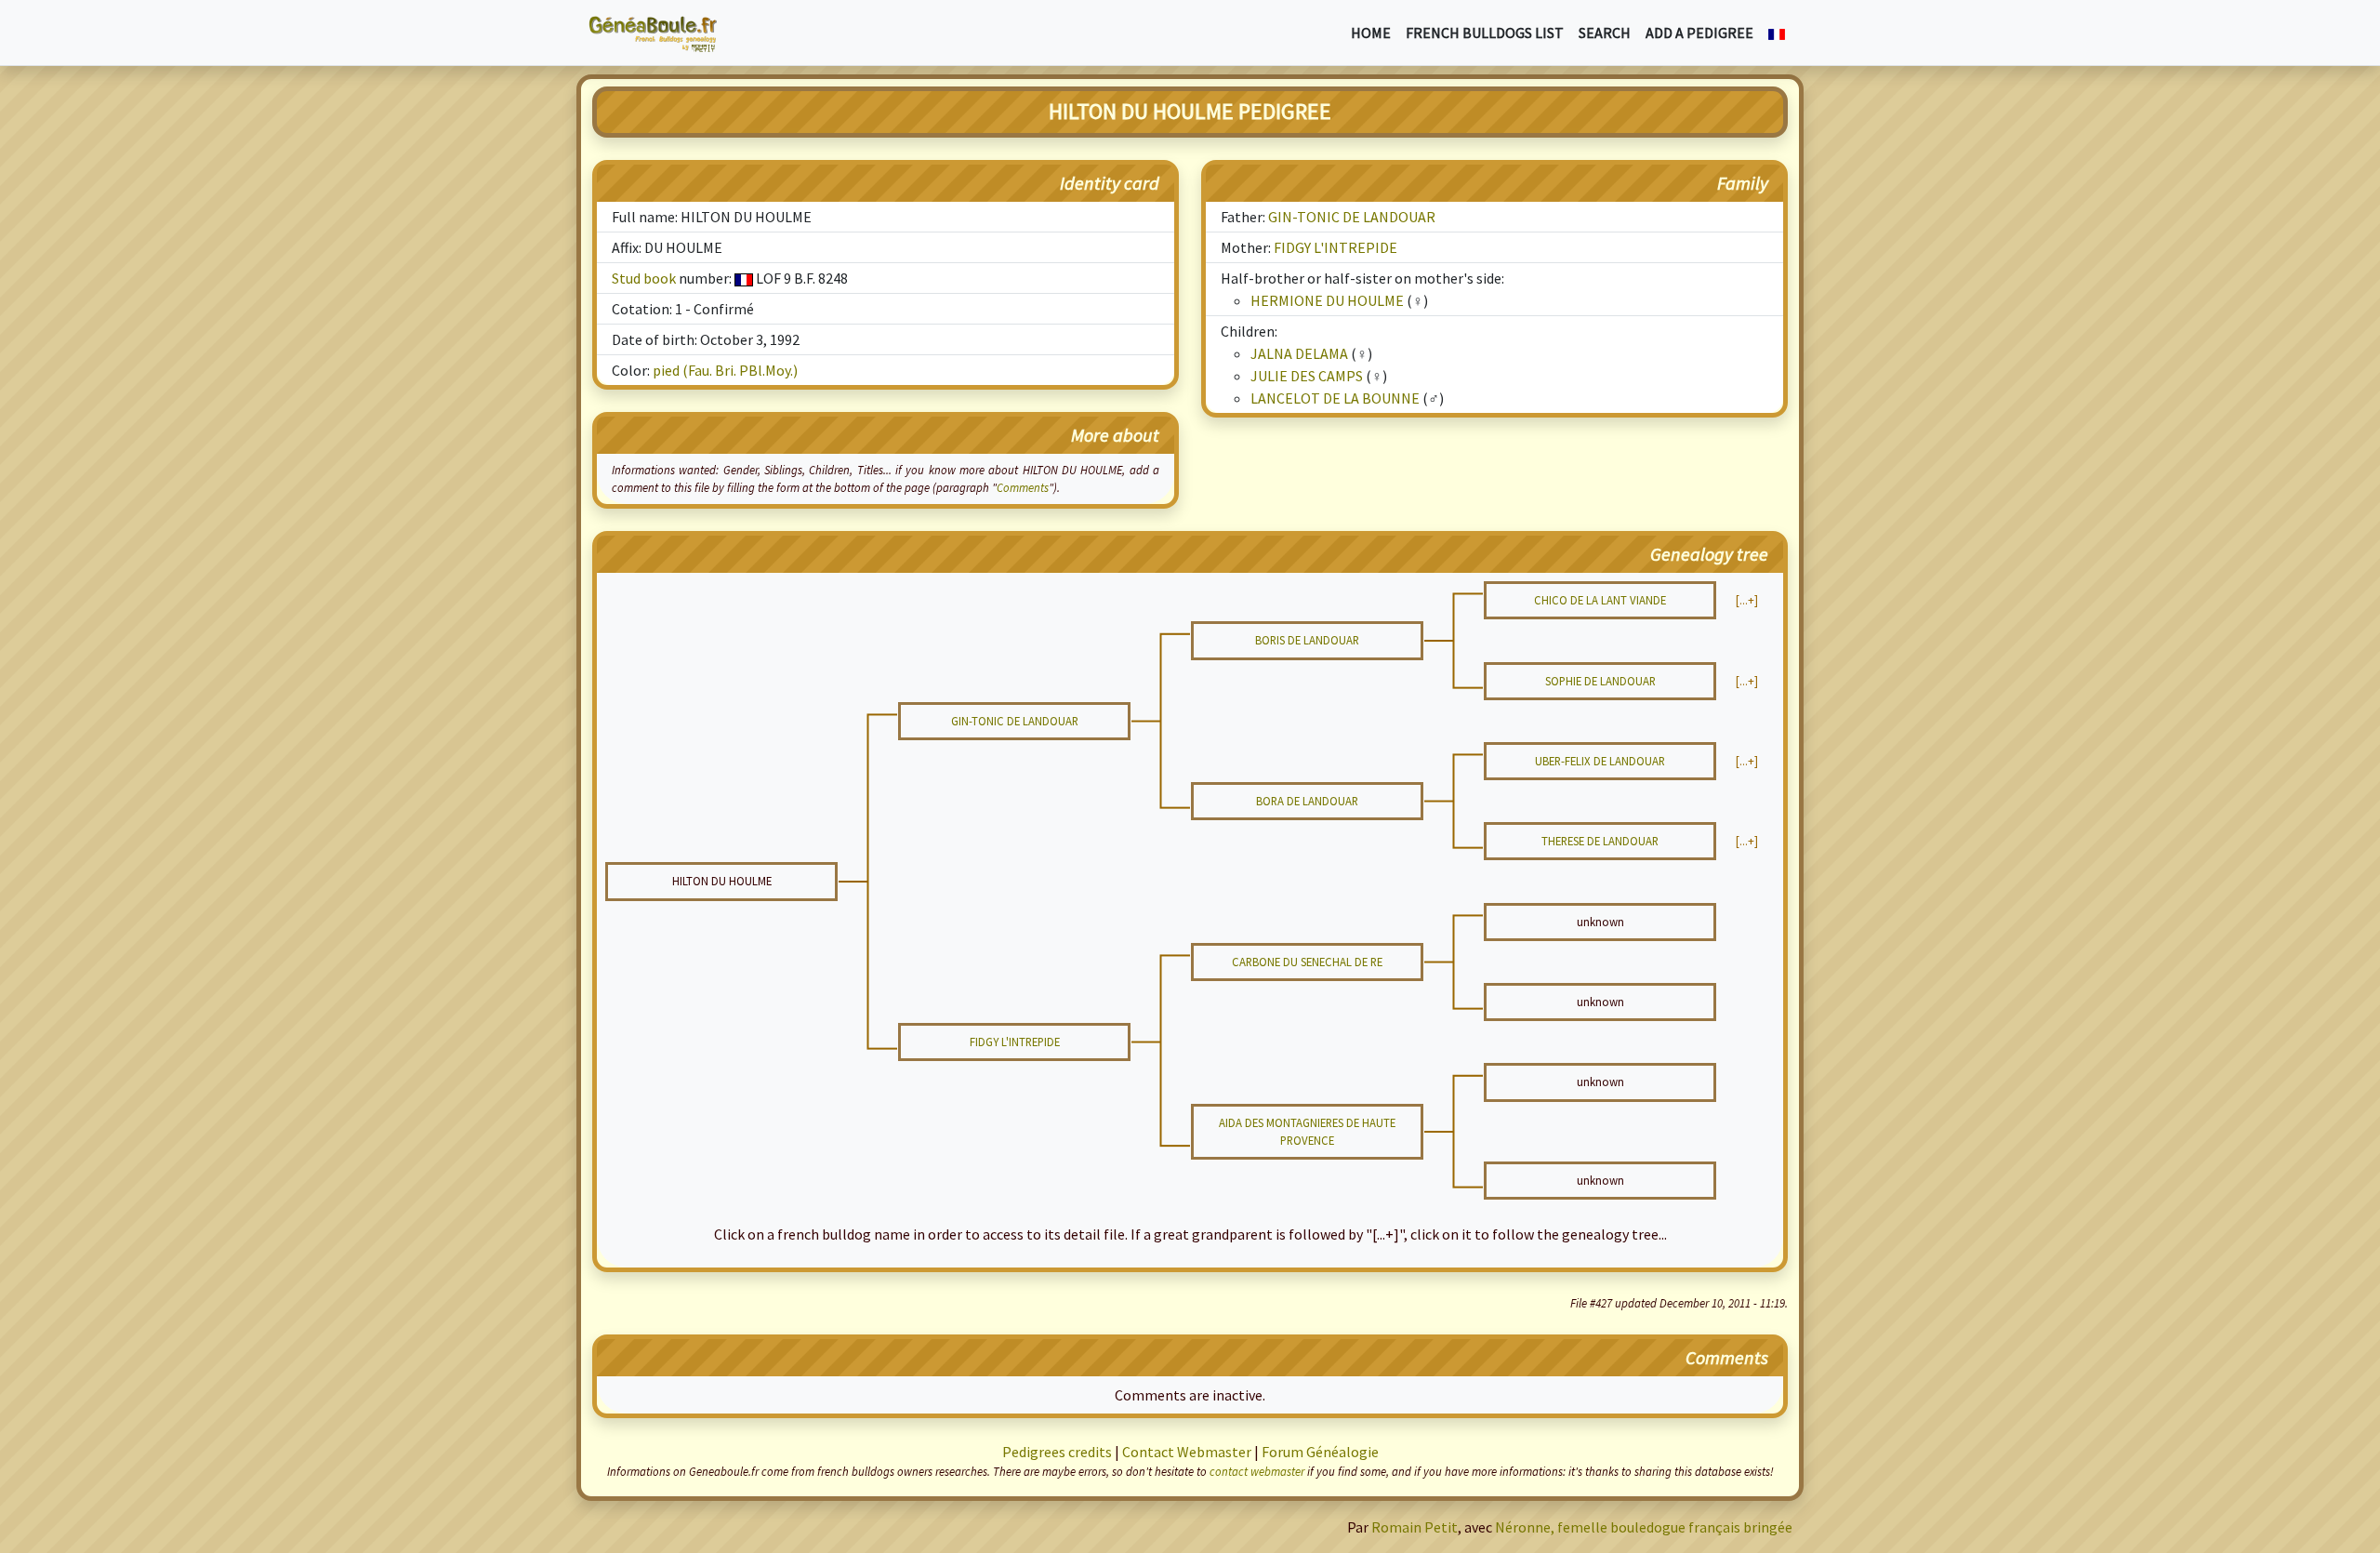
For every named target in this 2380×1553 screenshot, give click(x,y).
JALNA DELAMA (1299, 353)
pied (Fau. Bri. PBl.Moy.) (725, 370)
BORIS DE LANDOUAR (1307, 640)
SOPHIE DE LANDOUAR (1600, 681)
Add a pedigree (1699, 33)
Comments (1023, 487)
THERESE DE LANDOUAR (1600, 841)
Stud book (644, 278)
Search (1605, 33)
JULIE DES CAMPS (1307, 376)
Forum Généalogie (1320, 1452)
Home (1371, 33)
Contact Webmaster (1187, 1452)
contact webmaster (1257, 1471)
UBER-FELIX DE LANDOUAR (1600, 761)
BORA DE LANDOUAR (1307, 801)
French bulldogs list (1485, 33)
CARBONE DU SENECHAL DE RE (1307, 962)
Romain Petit (1415, 1527)
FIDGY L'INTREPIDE (1335, 247)
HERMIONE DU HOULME (1327, 300)
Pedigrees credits (1057, 1452)
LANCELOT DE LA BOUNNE (1335, 398)
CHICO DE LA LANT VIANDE (1600, 600)
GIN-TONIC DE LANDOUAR (1352, 217)
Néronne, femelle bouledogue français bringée (1644, 1527)
